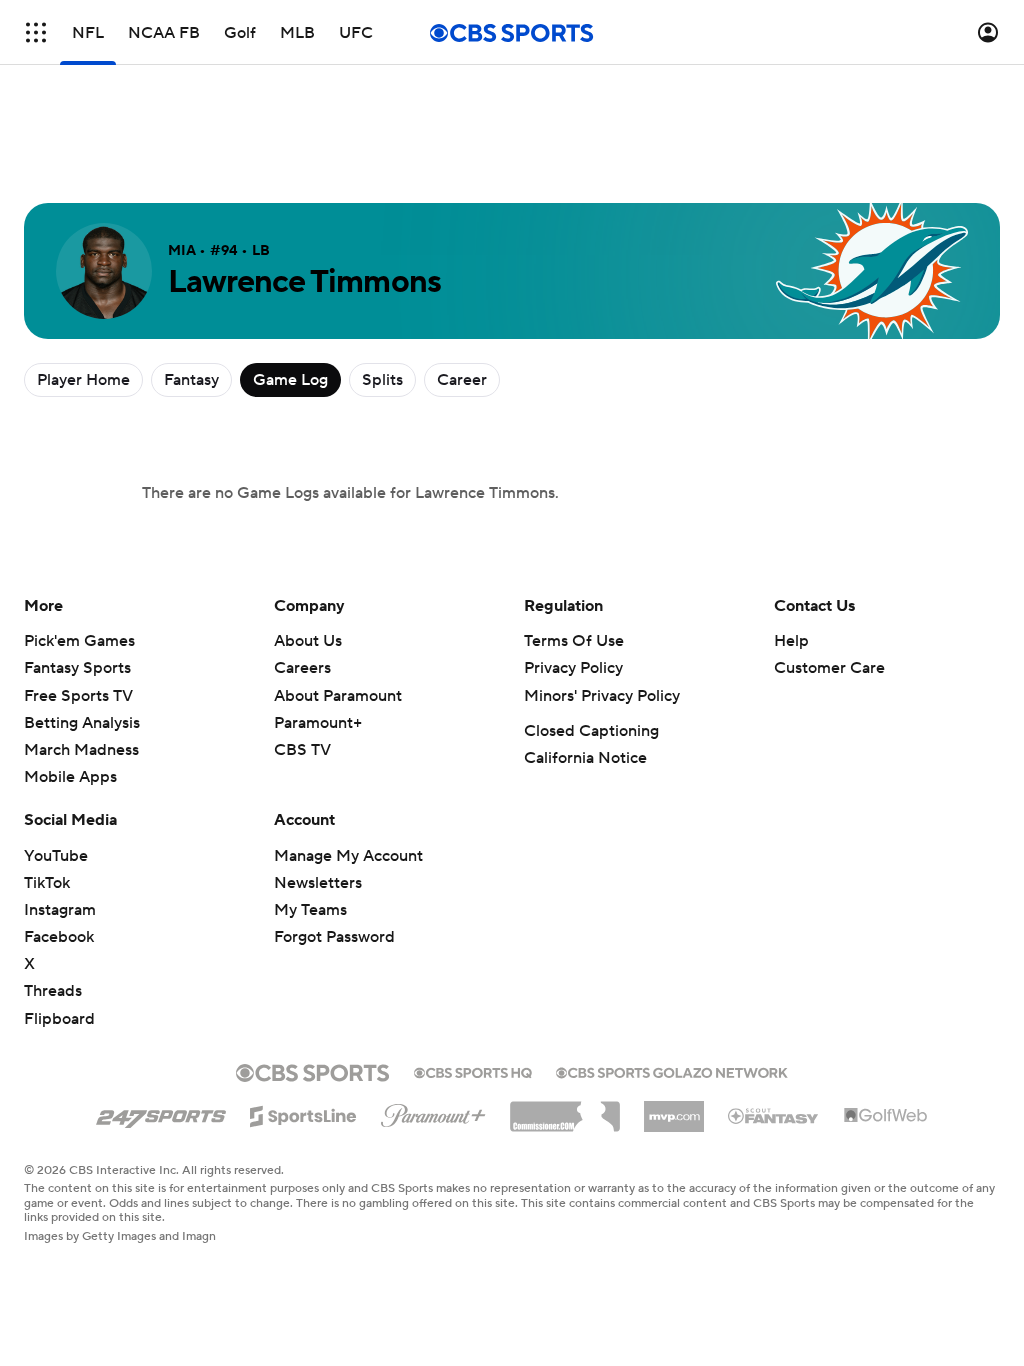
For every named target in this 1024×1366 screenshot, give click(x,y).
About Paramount (338, 696)
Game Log (290, 380)
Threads (53, 991)
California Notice (585, 758)
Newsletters (318, 883)
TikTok (47, 883)
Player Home (83, 380)
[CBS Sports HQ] (473, 1071)
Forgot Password (334, 937)
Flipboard (59, 1019)
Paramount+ (318, 723)
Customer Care (829, 668)
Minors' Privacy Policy (602, 696)
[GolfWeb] (886, 1116)
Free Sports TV (78, 696)
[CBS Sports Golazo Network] (672, 1071)
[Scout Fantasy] (774, 1115)
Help (791, 641)
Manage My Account (348, 856)
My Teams (310, 910)
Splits (382, 380)
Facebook (59, 937)
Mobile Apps (70, 777)
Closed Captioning (591, 731)
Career (462, 380)
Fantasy (191, 380)
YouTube (56, 856)
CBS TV (302, 750)
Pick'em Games (79, 641)
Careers (302, 668)
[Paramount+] (433, 1112)
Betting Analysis (82, 723)
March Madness (81, 750)
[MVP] (674, 1109)
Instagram (60, 910)
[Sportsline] (303, 1113)
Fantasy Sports (77, 668)
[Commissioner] (565, 1109)
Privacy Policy (573, 668)
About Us (308, 641)
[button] (36, 32)
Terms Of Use (574, 641)
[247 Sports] (161, 1113)
